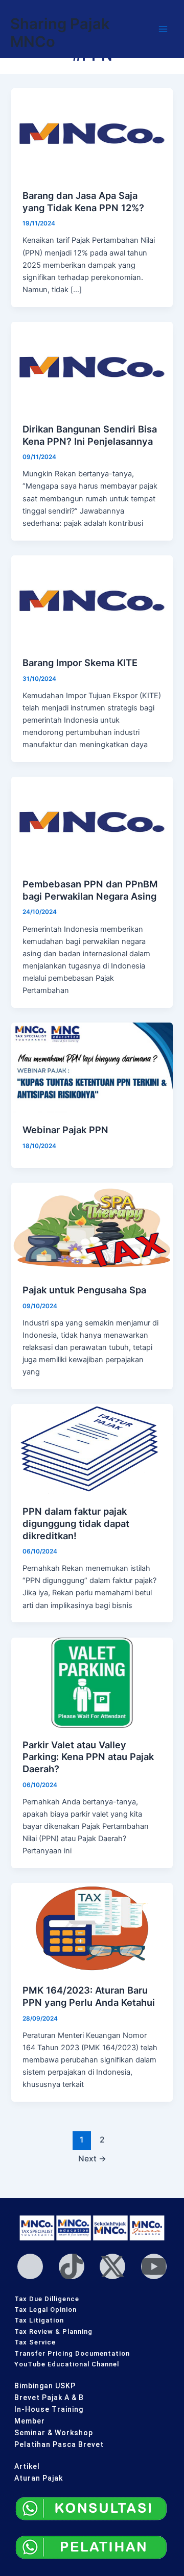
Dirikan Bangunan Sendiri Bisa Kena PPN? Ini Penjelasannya (90, 435)
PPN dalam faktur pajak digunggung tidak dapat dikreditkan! (76, 1523)
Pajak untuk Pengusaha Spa (84, 1290)
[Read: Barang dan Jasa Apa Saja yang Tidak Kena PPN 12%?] (92, 133)
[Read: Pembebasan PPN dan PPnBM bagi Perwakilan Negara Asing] (92, 822)
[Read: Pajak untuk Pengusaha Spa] (92, 1227)
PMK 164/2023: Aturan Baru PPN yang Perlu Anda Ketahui (89, 1996)
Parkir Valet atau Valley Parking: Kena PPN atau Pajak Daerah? (88, 1757)
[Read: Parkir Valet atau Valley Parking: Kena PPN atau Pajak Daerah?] (92, 1682)
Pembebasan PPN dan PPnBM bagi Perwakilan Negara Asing (90, 890)
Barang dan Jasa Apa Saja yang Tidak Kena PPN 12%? (83, 201)
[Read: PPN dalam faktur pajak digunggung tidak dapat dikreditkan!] (92, 1449)
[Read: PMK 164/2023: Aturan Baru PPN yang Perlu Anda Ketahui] (92, 1928)
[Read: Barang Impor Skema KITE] (92, 600)
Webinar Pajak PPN (65, 1130)
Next (92, 2159)
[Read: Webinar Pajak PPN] (92, 1067)
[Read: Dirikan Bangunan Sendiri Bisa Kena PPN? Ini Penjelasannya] (92, 367)
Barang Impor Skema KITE (80, 662)
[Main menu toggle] (163, 29)
